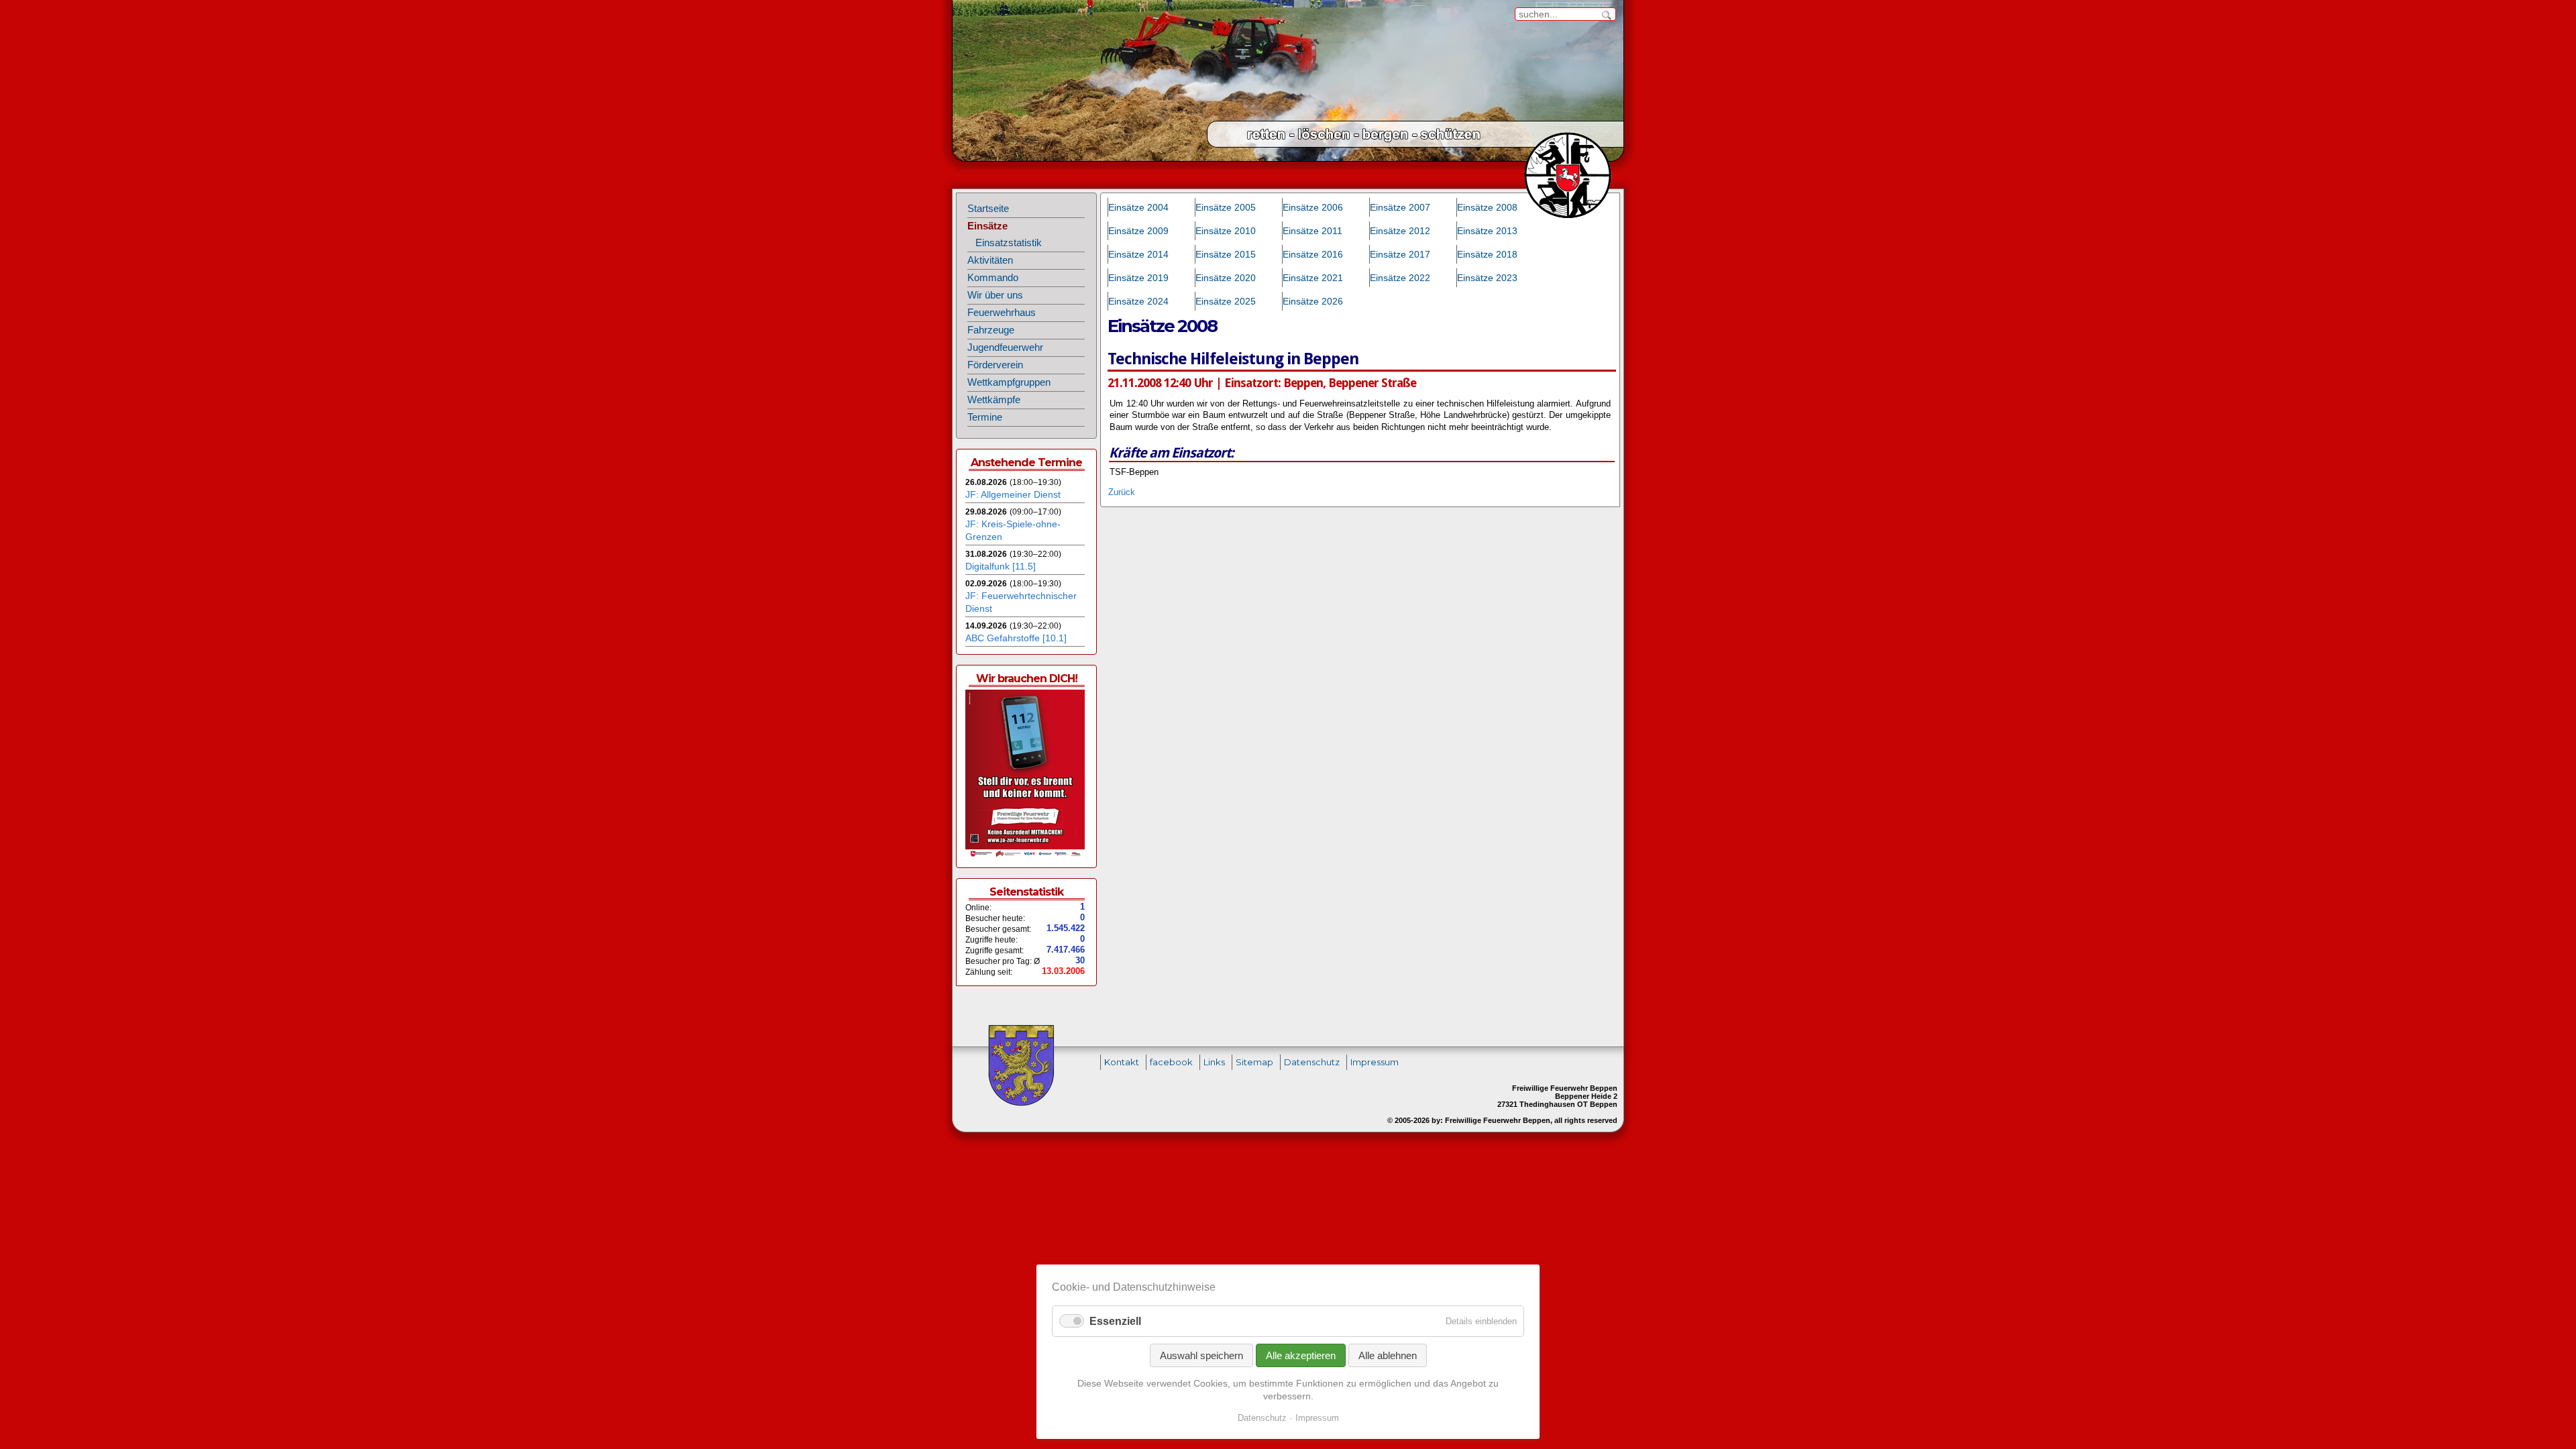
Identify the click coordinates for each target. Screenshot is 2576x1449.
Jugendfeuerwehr (1005, 347)
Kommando (993, 278)
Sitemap (1254, 1062)
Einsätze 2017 (1400, 254)
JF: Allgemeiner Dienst (1013, 494)
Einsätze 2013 (1487, 231)
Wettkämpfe (994, 400)
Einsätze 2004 (1138, 207)
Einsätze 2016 (1313, 254)
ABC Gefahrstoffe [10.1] (1016, 638)
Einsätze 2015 (1226, 254)
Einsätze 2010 (1226, 231)
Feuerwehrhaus (1002, 313)
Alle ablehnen (1388, 1355)
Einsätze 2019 (1138, 278)
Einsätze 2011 (1312, 231)
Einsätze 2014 (1138, 254)
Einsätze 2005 (1226, 207)
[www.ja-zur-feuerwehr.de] (1025, 855)
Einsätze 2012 (1400, 231)
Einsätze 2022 (1400, 278)
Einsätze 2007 (1400, 207)
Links (1214, 1062)
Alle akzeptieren (1301, 1355)
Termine (985, 417)
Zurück (1122, 492)
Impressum (1375, 1062)
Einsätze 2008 (1487, 207)
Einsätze (987, 226)
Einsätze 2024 (1138, 301)
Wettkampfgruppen (1009, 382)
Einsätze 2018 (1487, 254)
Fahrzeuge (991, 330)
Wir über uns (995, 295)
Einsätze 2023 (1487, 278)
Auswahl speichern (1201, 1355)
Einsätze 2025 (1226, 301)
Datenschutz (1312, 1062)
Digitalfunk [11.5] (1001, 566)
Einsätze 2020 (1226, 278)
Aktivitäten (990, 260)
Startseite (988, 209)
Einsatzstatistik (1009, 243)
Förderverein (995, 365)
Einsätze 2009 (1138, 231)
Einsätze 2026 (1313, 301)
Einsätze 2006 (1313, 207)
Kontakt (1122, 1062)
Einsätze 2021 (1313, 278)
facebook (1171, 1062)
